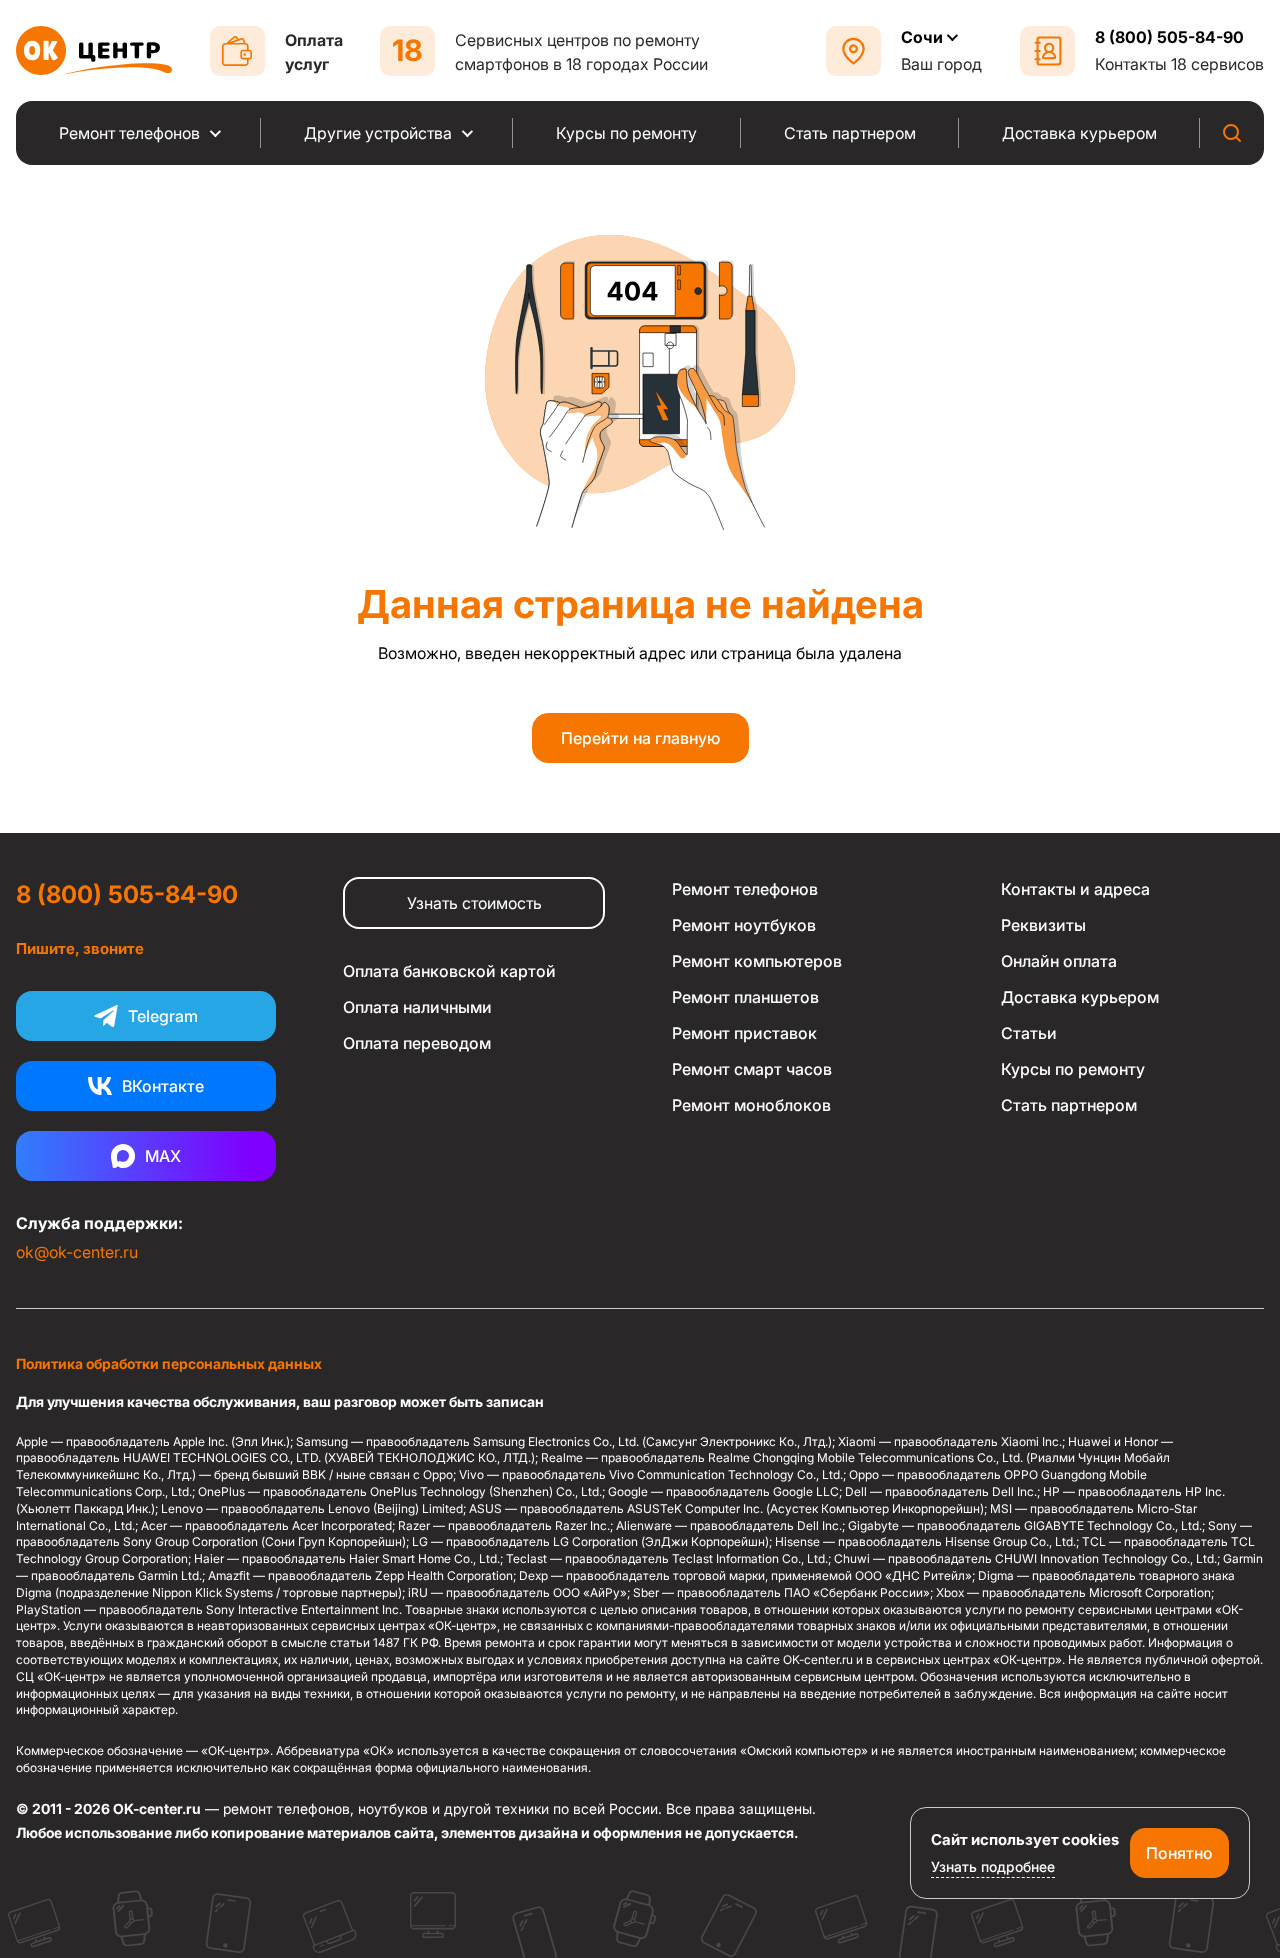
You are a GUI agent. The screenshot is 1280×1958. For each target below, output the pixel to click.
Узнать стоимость (474, 903)
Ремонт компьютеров (757, 961)
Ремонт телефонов (745, 889)
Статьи (1029, 1033)
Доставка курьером (1080, 997)
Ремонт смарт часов (752, 1069)
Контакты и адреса (1075, 889)
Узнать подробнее (993, 1866)
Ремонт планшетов (745, 997)
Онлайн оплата (1059, 961)
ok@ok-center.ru (77, 1252)
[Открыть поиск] (1232, 133)
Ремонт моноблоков (751, 1105)
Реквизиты (1043, 925)
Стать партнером (1069, 1105)
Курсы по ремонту (1073, 1069)
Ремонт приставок (744, 1033)
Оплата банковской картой (449, 971)
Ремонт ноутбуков (744, 925)
